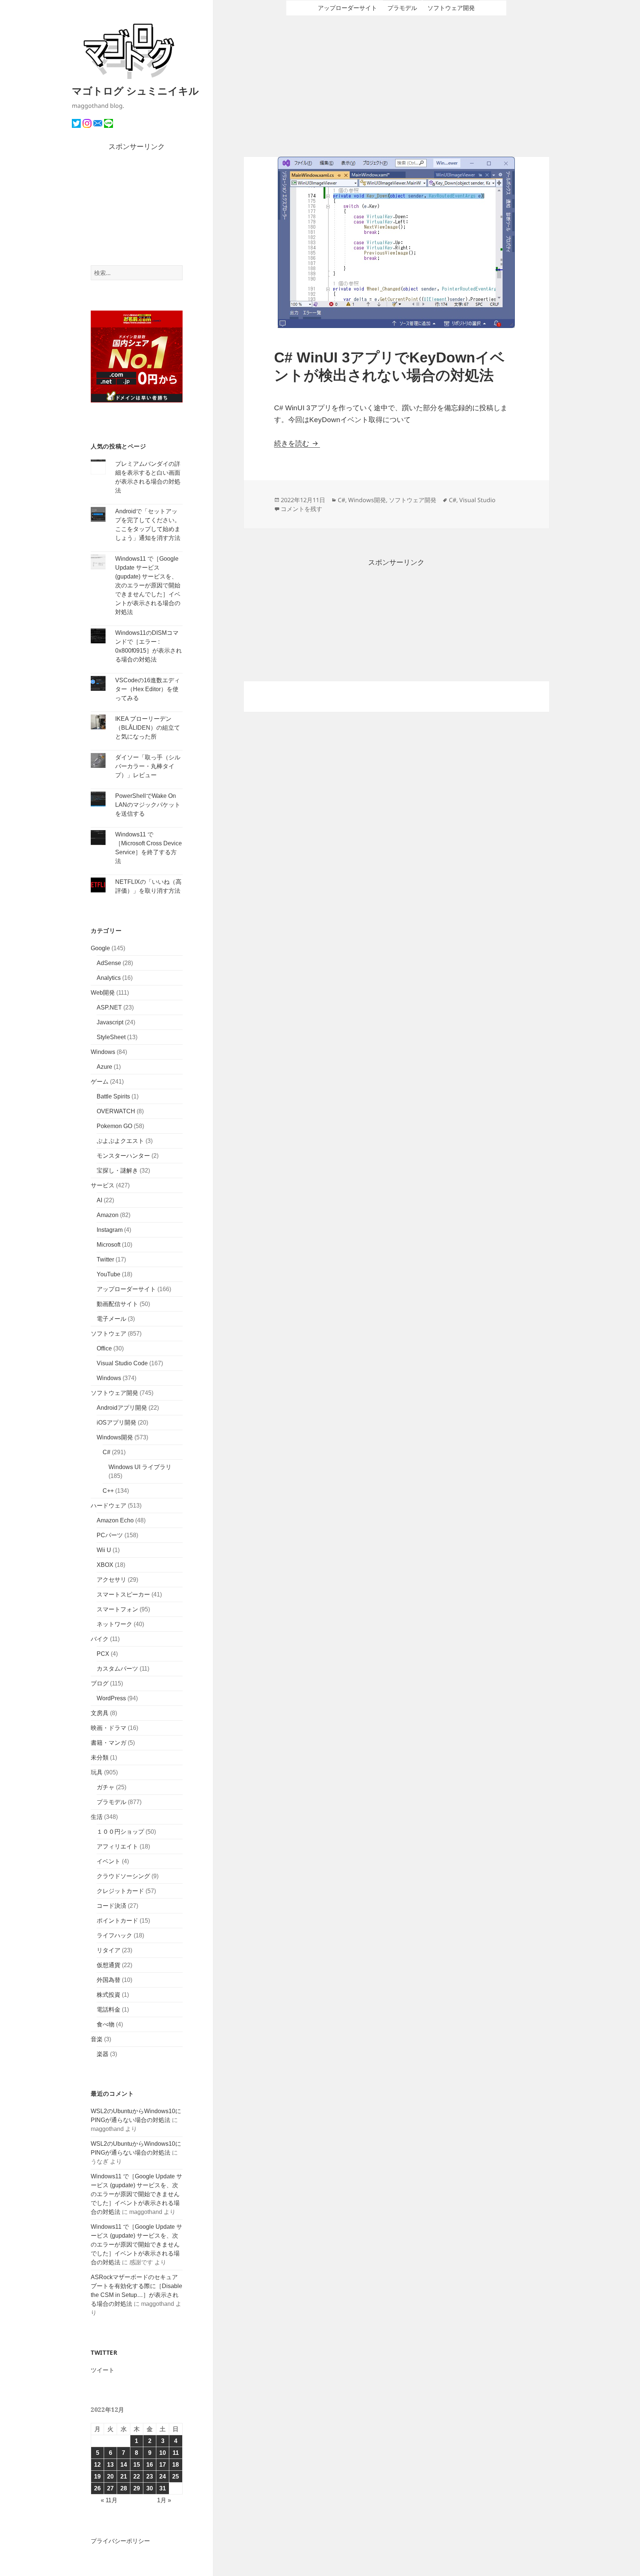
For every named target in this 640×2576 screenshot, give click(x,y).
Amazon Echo (115, 1520)
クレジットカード (120, 1891)
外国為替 (109, 1980)
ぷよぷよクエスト (120, 1141)
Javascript (110, 1022)
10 (163, 2453)
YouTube (109, 1274)
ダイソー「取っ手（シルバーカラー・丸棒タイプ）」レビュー (148, 766)
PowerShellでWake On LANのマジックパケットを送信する (148, 805)
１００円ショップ (120, 1832)
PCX (103, 1654)
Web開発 (103, 993)
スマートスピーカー (123, 1594)
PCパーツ (110, 1535)
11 (176, 2453)
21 (124, 2476)
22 (137, 2476)
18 (176, 2465)
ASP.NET (109, 1007)
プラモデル (111, 1802)
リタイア (109, 1950)
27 (110, 2488)
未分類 (100, 1758)
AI (99, 1200)
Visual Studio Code (122, 1363)
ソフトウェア (109, 1334)
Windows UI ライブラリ (140, 1467)
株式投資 (109, 1995)
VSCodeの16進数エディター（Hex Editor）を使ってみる (148, 689)
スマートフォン (117, 1609)
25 (176, 2476)
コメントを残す (301, 509)
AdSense (109, 963)
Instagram (110, 1230)
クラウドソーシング (123, 1876)
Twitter (105, 1259)
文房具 (100, 1713)
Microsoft (109, 1245)
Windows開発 (115, 1437)
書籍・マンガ (109, 1743)
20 (110, 2476)
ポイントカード (117, 1921)
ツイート (103, 2370)
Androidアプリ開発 (122, 1408)
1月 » (164, 2500)
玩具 (97, 1772)
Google (100, 948)
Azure (104, 1067)
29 (137, 2488)
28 (124, 2488)
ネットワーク (114, 1624)
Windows (103, 1052)
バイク (100, 1639)
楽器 (103, 2054)
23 (150, 2476)
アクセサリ (111, 1580)
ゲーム (100, 1082)
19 (97, 2476)
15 (137, 2465)
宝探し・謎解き (117, 1171)
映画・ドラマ (109, 1728)
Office (104, 1348)
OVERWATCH (116, 1111)
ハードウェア (109, 1506)
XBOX (105, 1565)
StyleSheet (111, 1037)
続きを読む (297, 443)
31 (163, 2488)
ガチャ (106, 1787)
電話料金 (109, 2010)
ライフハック (114, 1935)
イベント (109, 1861)
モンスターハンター (123, 1156)
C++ (108, 1491)
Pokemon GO (114, 1126)
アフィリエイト (117, 1846)
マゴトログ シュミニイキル (135, 91)
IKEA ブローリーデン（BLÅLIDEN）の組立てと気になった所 (148, 728)
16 (150, 2465)
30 (150, 2488)
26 (97, 2488)
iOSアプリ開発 (116, 1423)
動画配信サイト (117, 1304)
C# (106, 1452)
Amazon (108, 1215)
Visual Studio (477, 500)
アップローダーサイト (126, 1289)
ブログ (100, 1683)
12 (97, 2465)
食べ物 (106, 2024)
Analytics (109, 978)
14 (124, 2465)
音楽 (97, 2039)
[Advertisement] (137, 209)
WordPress (111, 1698)
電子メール (111, 1319)
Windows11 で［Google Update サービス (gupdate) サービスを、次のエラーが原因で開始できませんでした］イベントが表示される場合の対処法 (148, 585)
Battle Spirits (113, 1096)
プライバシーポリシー (120, 2541)
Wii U (104, 1550)
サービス (103, 1185)
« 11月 (109, 2500)
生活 (97, 1817)
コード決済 (111, 1906)
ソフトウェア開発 (114, 1393)
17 (163, 2465)
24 (163, 2476)
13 (110, 2465)
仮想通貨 (109, 1965)
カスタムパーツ (117, 1669)
